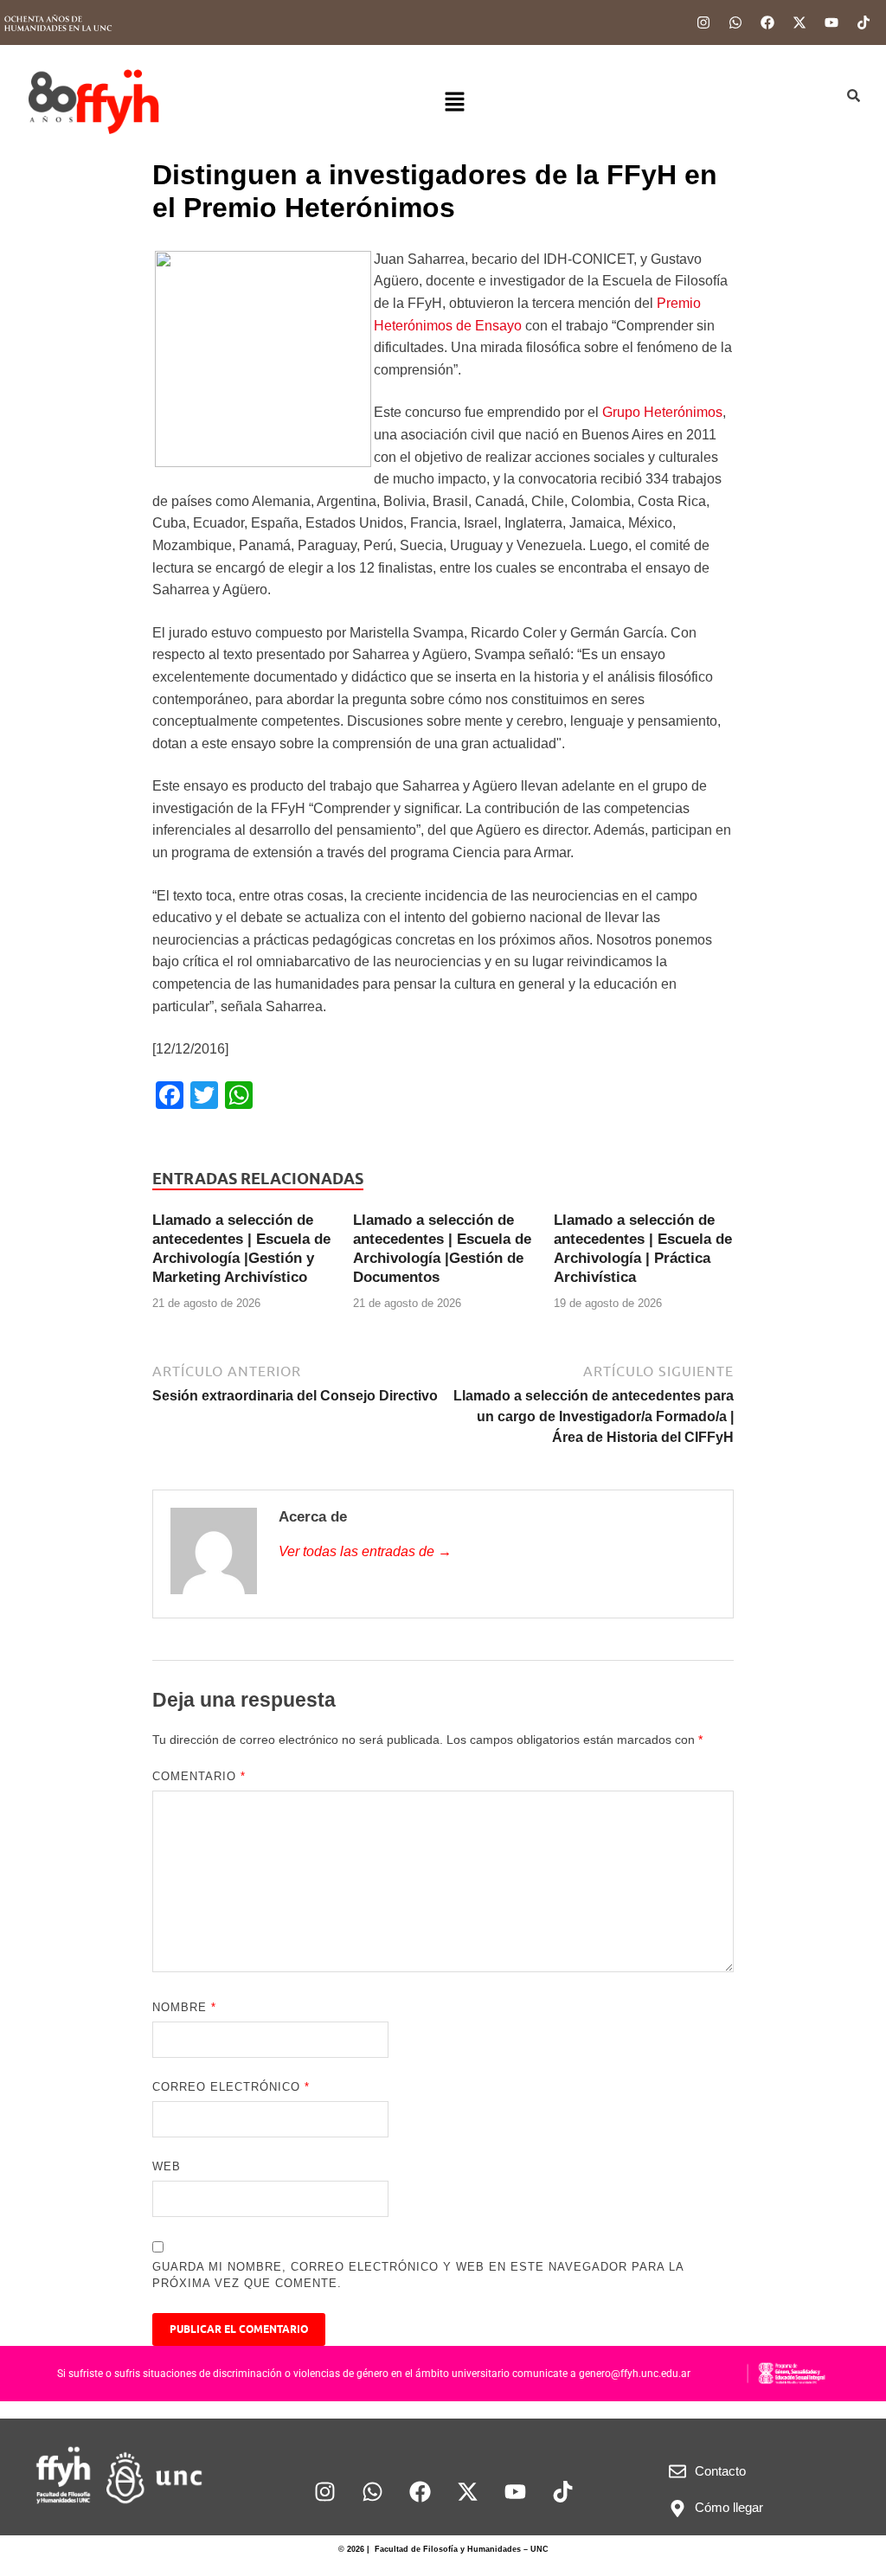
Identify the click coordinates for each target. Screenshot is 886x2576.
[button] (454, 103)
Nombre (184, 2007)
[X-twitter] (799, 22)
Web (167, 2166)
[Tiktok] (864, 22)
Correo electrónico (231, 2087)
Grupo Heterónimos (662, 412)
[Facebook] (767, 22)
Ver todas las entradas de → (365, 1551)
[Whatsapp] (735, 22)
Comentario (199, 1776)
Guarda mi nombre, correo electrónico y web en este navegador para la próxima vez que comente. (418, 2275)
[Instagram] (703, 22)
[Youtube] (831, 22)
